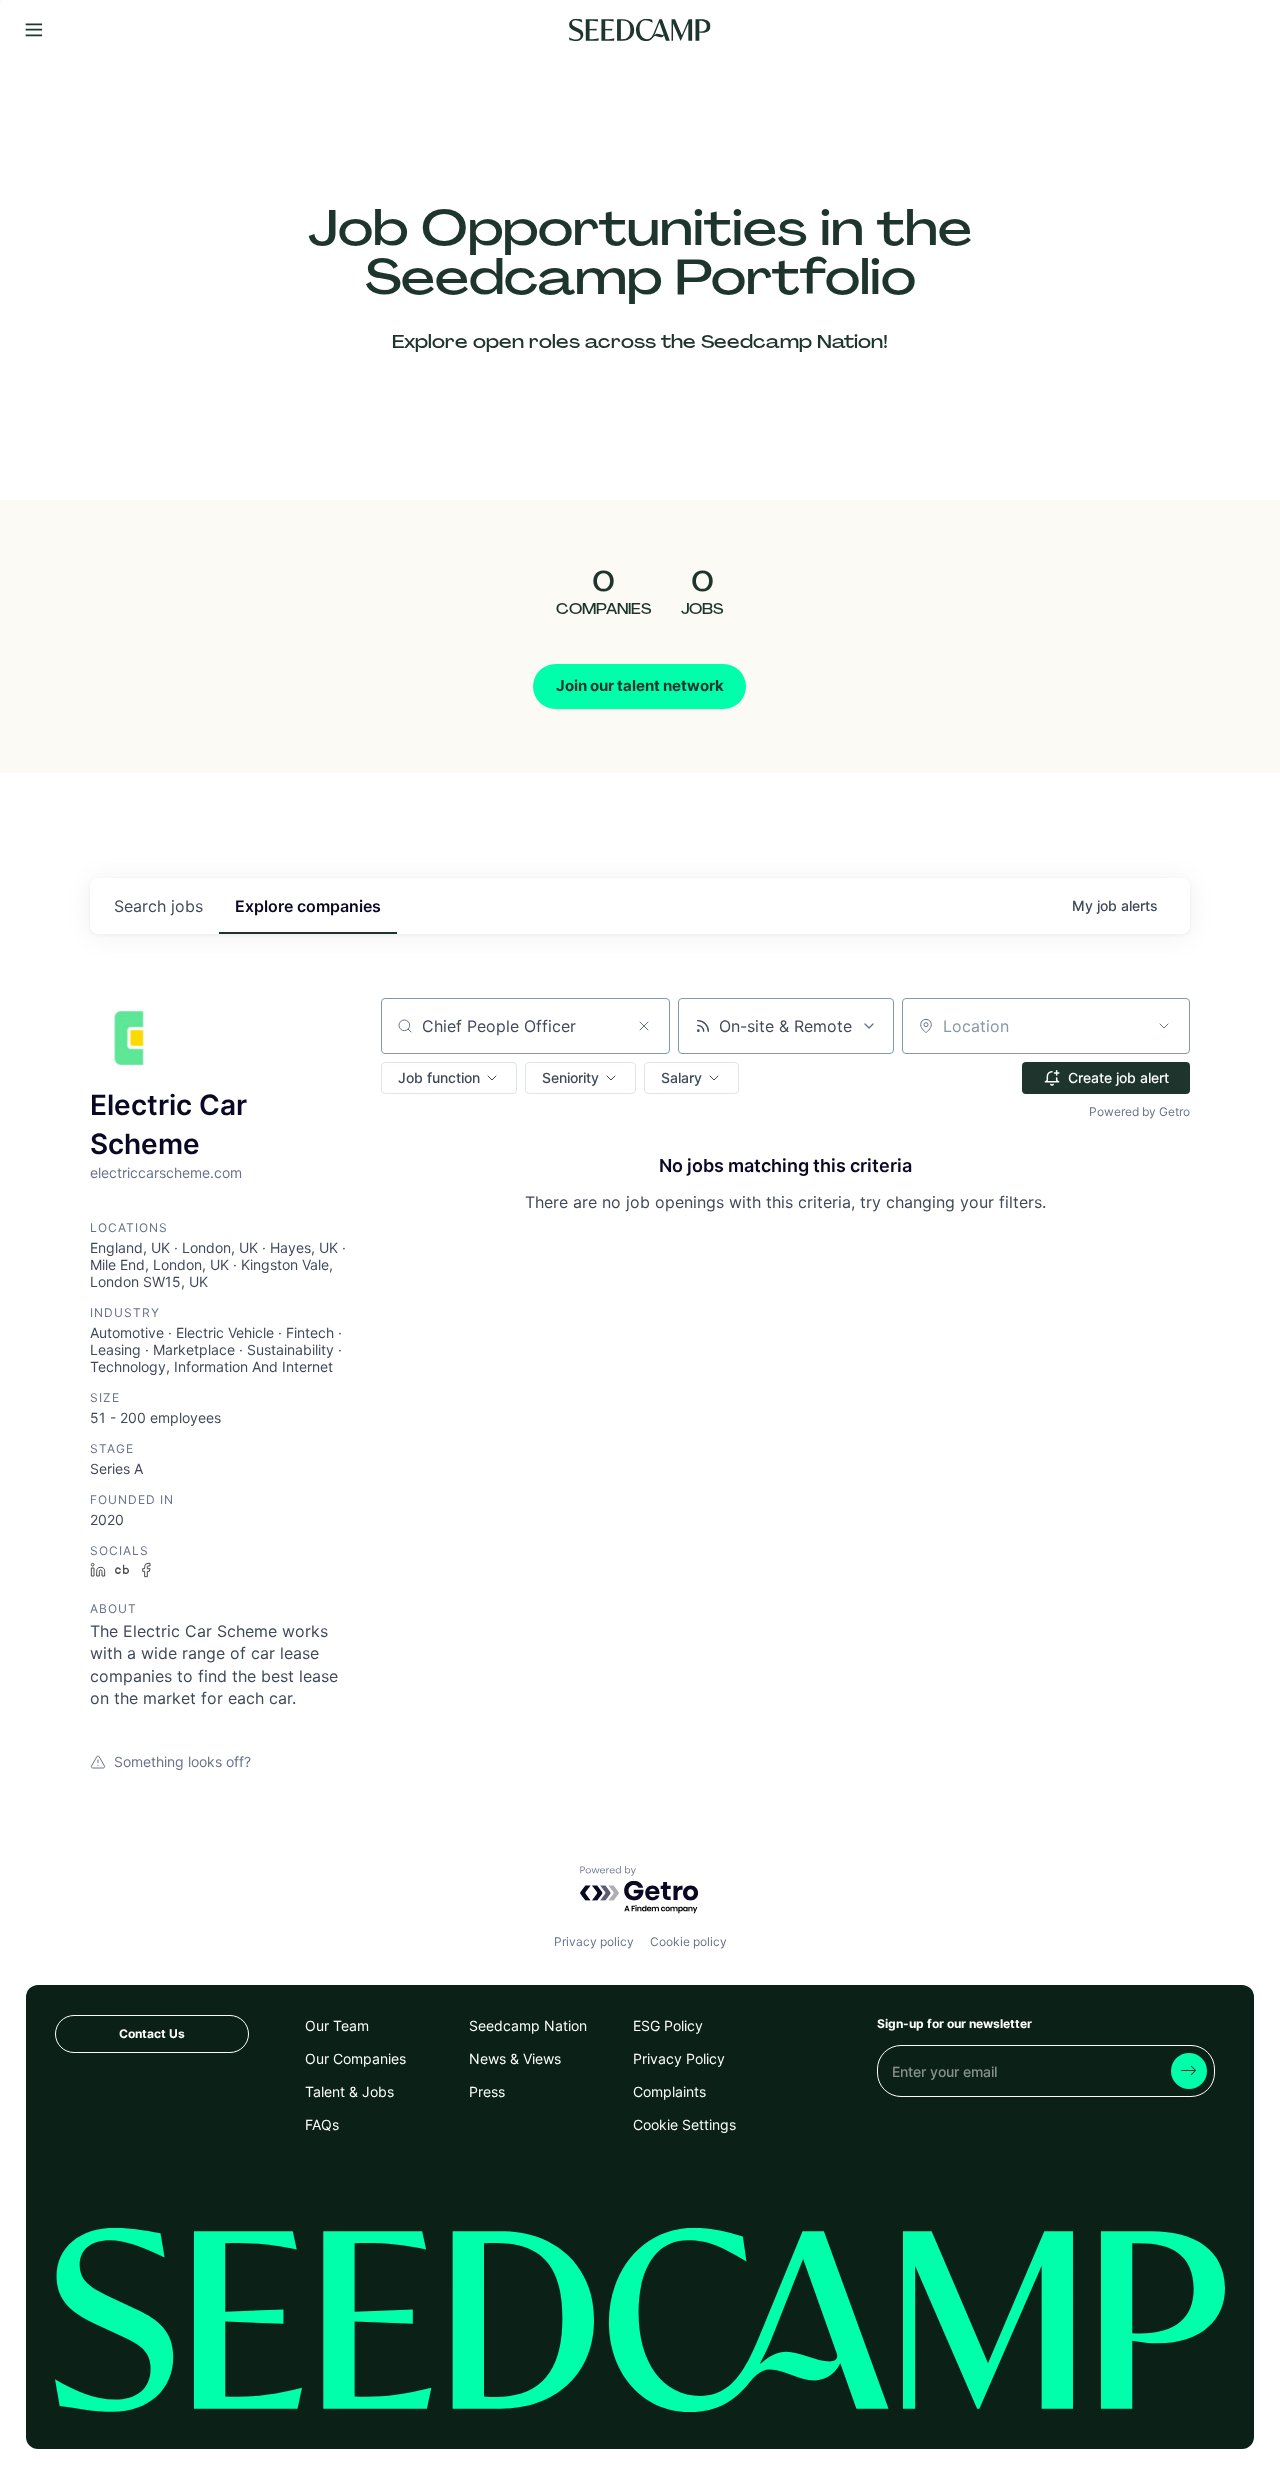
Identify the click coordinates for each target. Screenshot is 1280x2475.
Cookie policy (688, 1941)
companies (308, 906)
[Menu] (34, 30)
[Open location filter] (1164, 1026)
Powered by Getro (1139, 1111)
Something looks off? (182, 1761)
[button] (449, 1078)
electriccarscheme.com (166, 1172)
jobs (158, 906)
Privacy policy (594, 1941)
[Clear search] (644, 1026)
